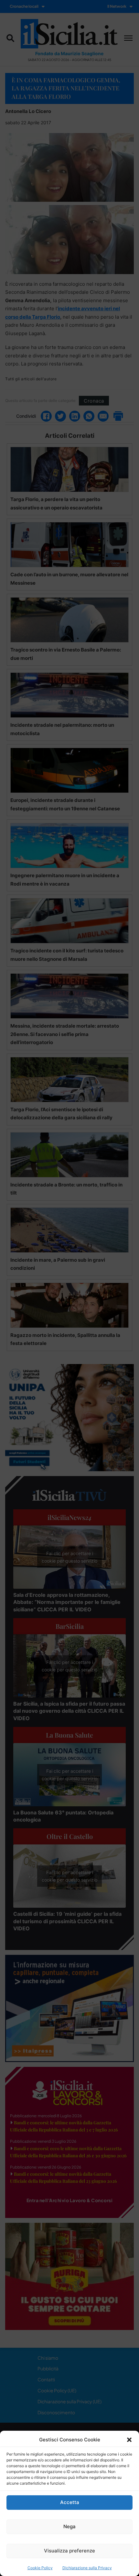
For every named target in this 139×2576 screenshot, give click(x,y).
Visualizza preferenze (69, 2551)
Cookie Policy (40, 2568)
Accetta (70, 2502)
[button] (129, 2440)
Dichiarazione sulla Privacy (87, 2568)
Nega (69, 2526)
